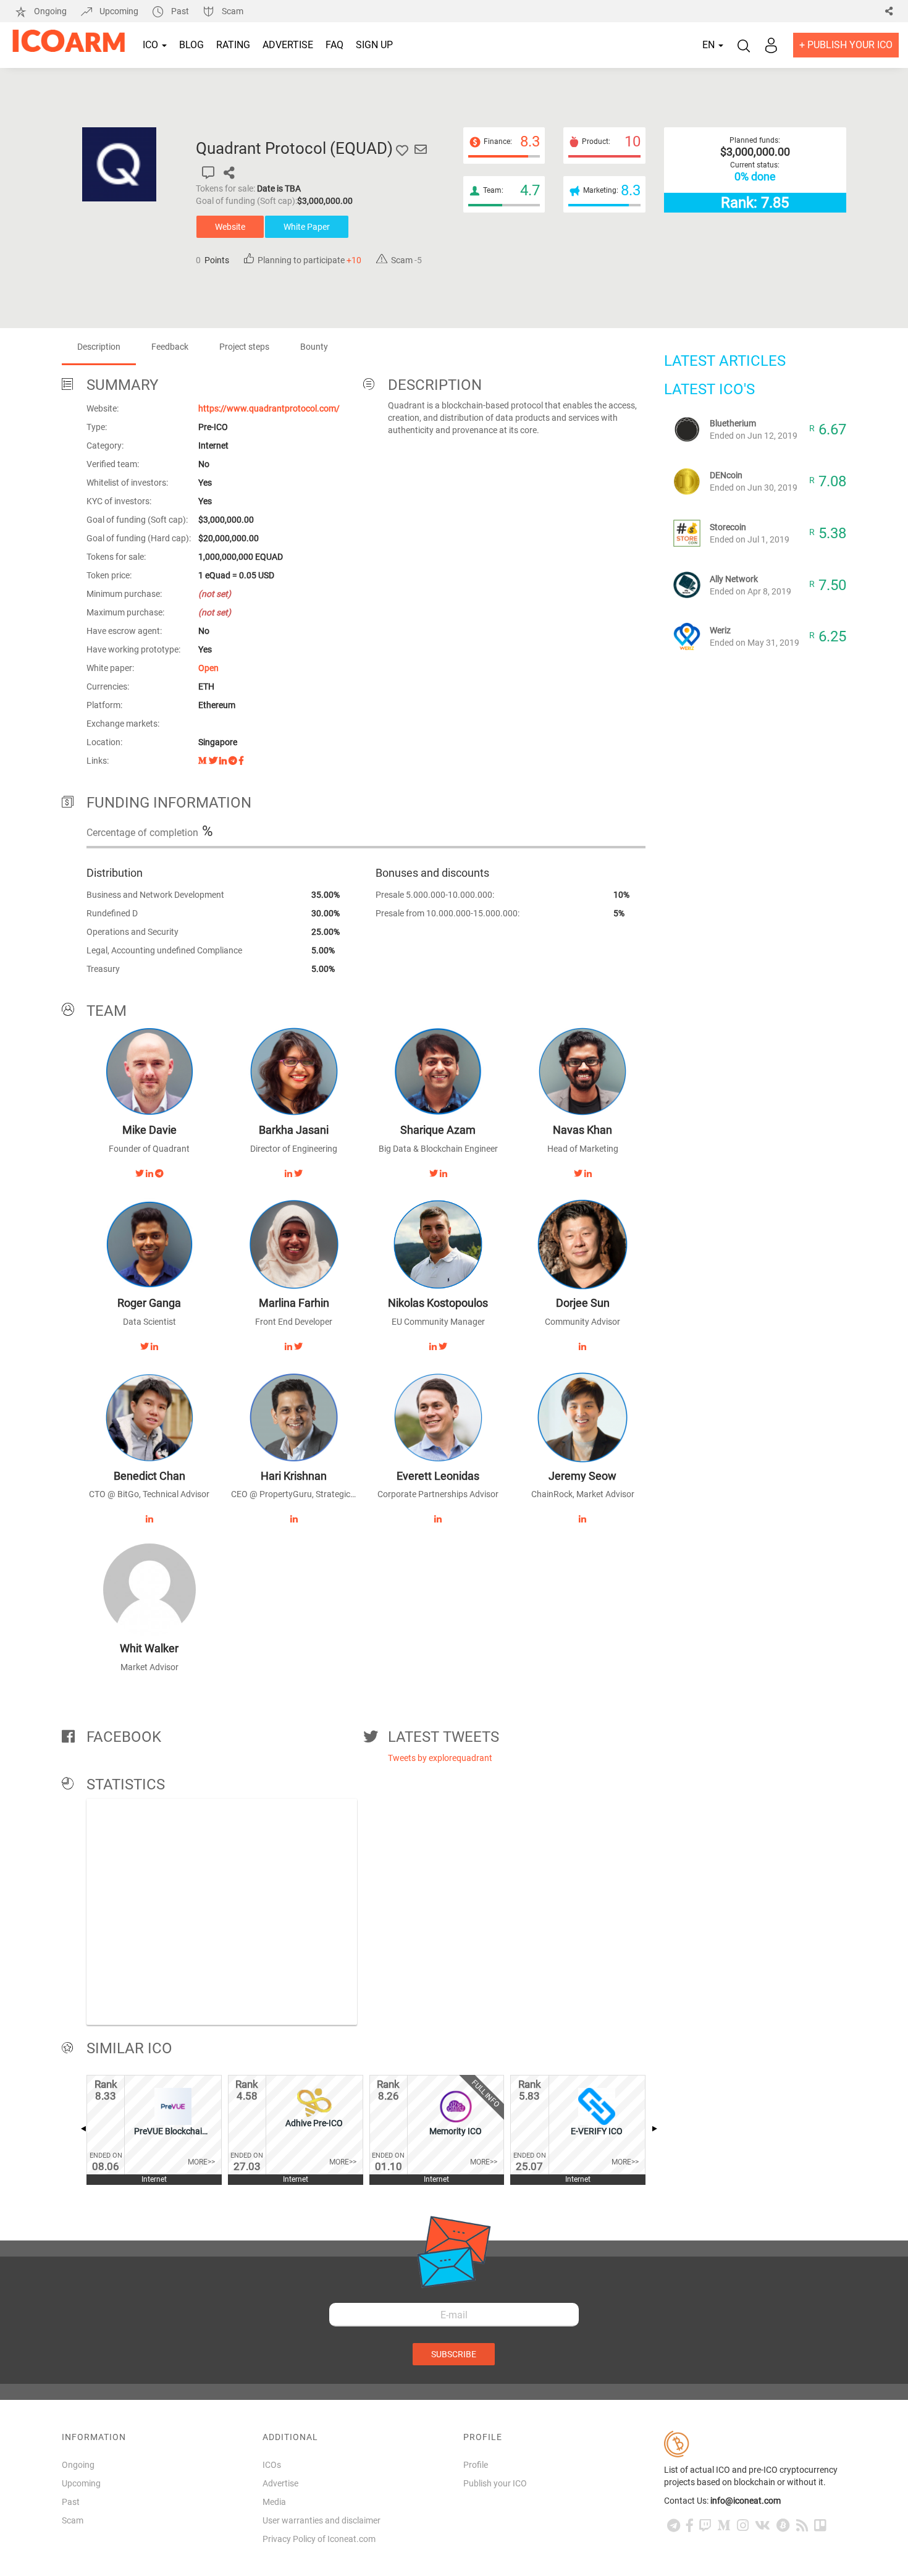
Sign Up (374, 45)
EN (710, 45)
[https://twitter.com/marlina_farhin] (298, 1346)
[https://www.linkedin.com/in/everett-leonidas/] (438, 1519)
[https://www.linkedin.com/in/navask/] (588, 1173)
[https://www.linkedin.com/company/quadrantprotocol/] (223, 761)
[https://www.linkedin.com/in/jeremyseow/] (582, 1519)
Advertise (288, 45)
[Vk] (763, 2526)
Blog (191, 45)
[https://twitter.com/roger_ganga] (145, 1346)
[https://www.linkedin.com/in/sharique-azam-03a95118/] (443, 1173)
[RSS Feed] (802, 2526)
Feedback (170, 347)
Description (99, 347)
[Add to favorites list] (402, 150)
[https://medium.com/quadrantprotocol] (203, 761)
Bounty (314, 347)
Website (230, 227)
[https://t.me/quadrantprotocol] (233, 761)
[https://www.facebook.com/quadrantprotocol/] (241, 761)
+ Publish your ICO (846, 45)
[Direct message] (421, 150)
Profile (476, 2465)
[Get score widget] (208, 173)
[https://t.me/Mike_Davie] (159, 1173)
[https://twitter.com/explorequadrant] (213, 761)
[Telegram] (674, 2526)
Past (180, 11)
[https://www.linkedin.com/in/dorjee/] (582, 1346)
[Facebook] (690, 2526)
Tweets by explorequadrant (440, 1758)
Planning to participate (308, 260)
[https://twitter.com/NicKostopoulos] (443, 1346)
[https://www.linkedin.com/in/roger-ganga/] (154, 1346)
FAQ (334, 45)
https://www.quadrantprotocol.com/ (269, 408)
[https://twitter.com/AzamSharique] (434, 1173)
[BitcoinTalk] (783, 2526)
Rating (233, 45)
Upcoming (119, 11)
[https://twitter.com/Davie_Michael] (140, 1173)
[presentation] (83, 2129)
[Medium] (724, 2526)
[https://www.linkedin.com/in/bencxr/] (149, 1519)
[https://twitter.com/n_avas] (578, 1173)
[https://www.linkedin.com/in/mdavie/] (149, 1173)
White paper (307, 227)
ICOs (272, 2465)
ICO (152, 45)
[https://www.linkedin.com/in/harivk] (294, 1519)
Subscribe (454, 2354)
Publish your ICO (495, 2483)
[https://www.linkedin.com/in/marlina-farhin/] (288, 1346)
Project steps (244, 347)
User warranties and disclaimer (322, 2520)
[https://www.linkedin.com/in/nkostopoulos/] (433, 1346)
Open (208, 668)
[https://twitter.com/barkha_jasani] (298, 1173)
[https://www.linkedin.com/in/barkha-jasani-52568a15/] (288, 1173)
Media (274, 2502)
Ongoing (50, 11)
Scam (232, 11)
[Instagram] (743, 2526)
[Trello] (820, 2526)
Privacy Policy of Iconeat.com (319, 2539)
